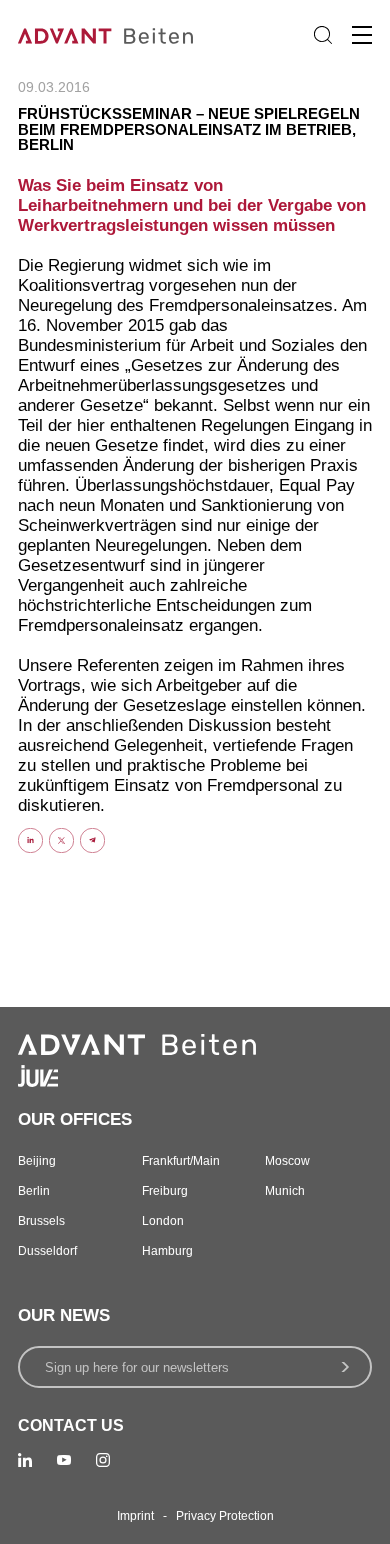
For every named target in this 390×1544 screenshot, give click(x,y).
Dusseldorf (47, 1251)
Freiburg (165, 1191)
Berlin (34, 1191)
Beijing (37, 1161)
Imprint (135, 1516)
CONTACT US (71, 1425)
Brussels (41, 1221)
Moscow (287, 1161)
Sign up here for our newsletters (137, 1367)
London (163, 1221)
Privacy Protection (225, 1516)
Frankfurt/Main (181, 1161)
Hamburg (167, 1251)
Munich (285, 1191)
